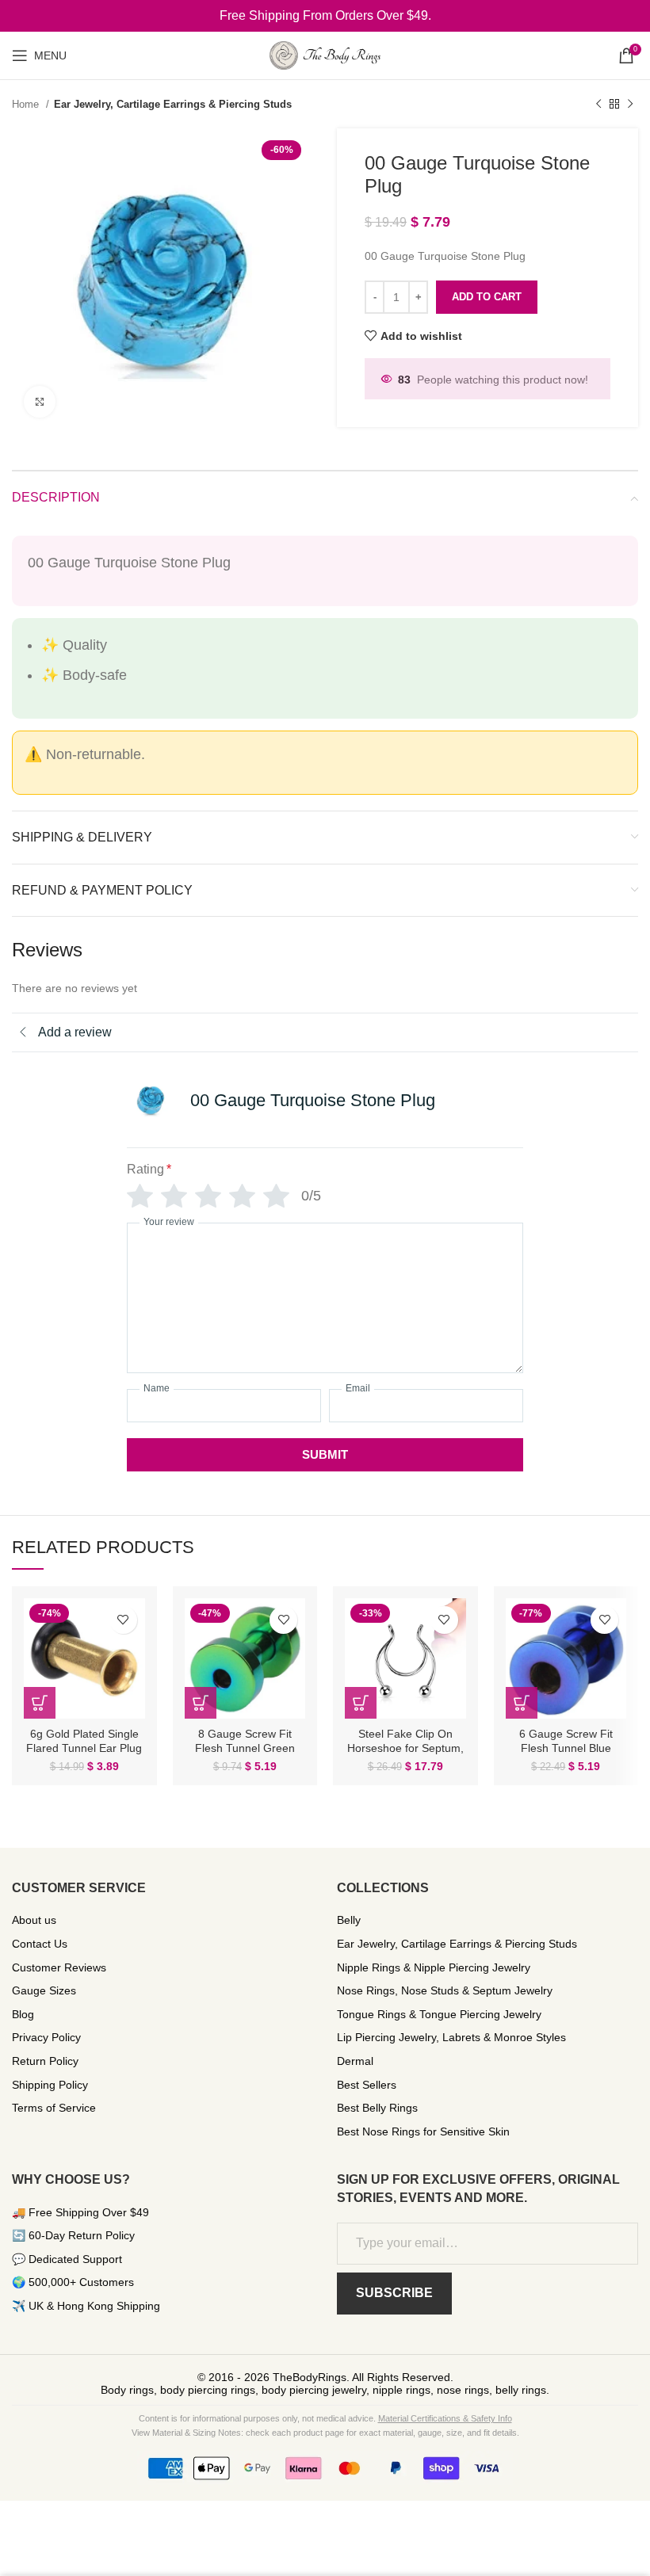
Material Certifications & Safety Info (445, 2418)
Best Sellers (367, 2085)
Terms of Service (54, 2108)
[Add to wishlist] (123, 1620)
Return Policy (45, 2061)
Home (27, 104)
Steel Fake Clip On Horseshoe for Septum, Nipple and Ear (405, 1748)
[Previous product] (598, 105)
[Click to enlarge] (40, 402)
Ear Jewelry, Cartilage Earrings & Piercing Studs (173, 104)
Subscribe (394, 2293)
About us (34, 1920)
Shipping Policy (50, 2085)
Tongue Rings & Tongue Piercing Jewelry (439, 2014)
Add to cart (487, 297)
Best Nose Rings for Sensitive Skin (423, 2131)
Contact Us (40, 1944)
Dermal (355, 2061)
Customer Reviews (59, 1967)
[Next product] (630, 105)
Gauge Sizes (44, 1990)
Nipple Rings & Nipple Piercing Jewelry (434, 1967)
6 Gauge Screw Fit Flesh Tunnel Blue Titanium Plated (566, 1748)
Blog (23, 2014)
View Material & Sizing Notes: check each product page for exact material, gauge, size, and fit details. (325, 2433)
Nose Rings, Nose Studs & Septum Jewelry (445, 1990)
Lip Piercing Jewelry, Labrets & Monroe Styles (451, 2037)
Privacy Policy (46, 2037)
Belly (349, 1920)
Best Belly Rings (377, 2108)
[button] (40, 1703)
